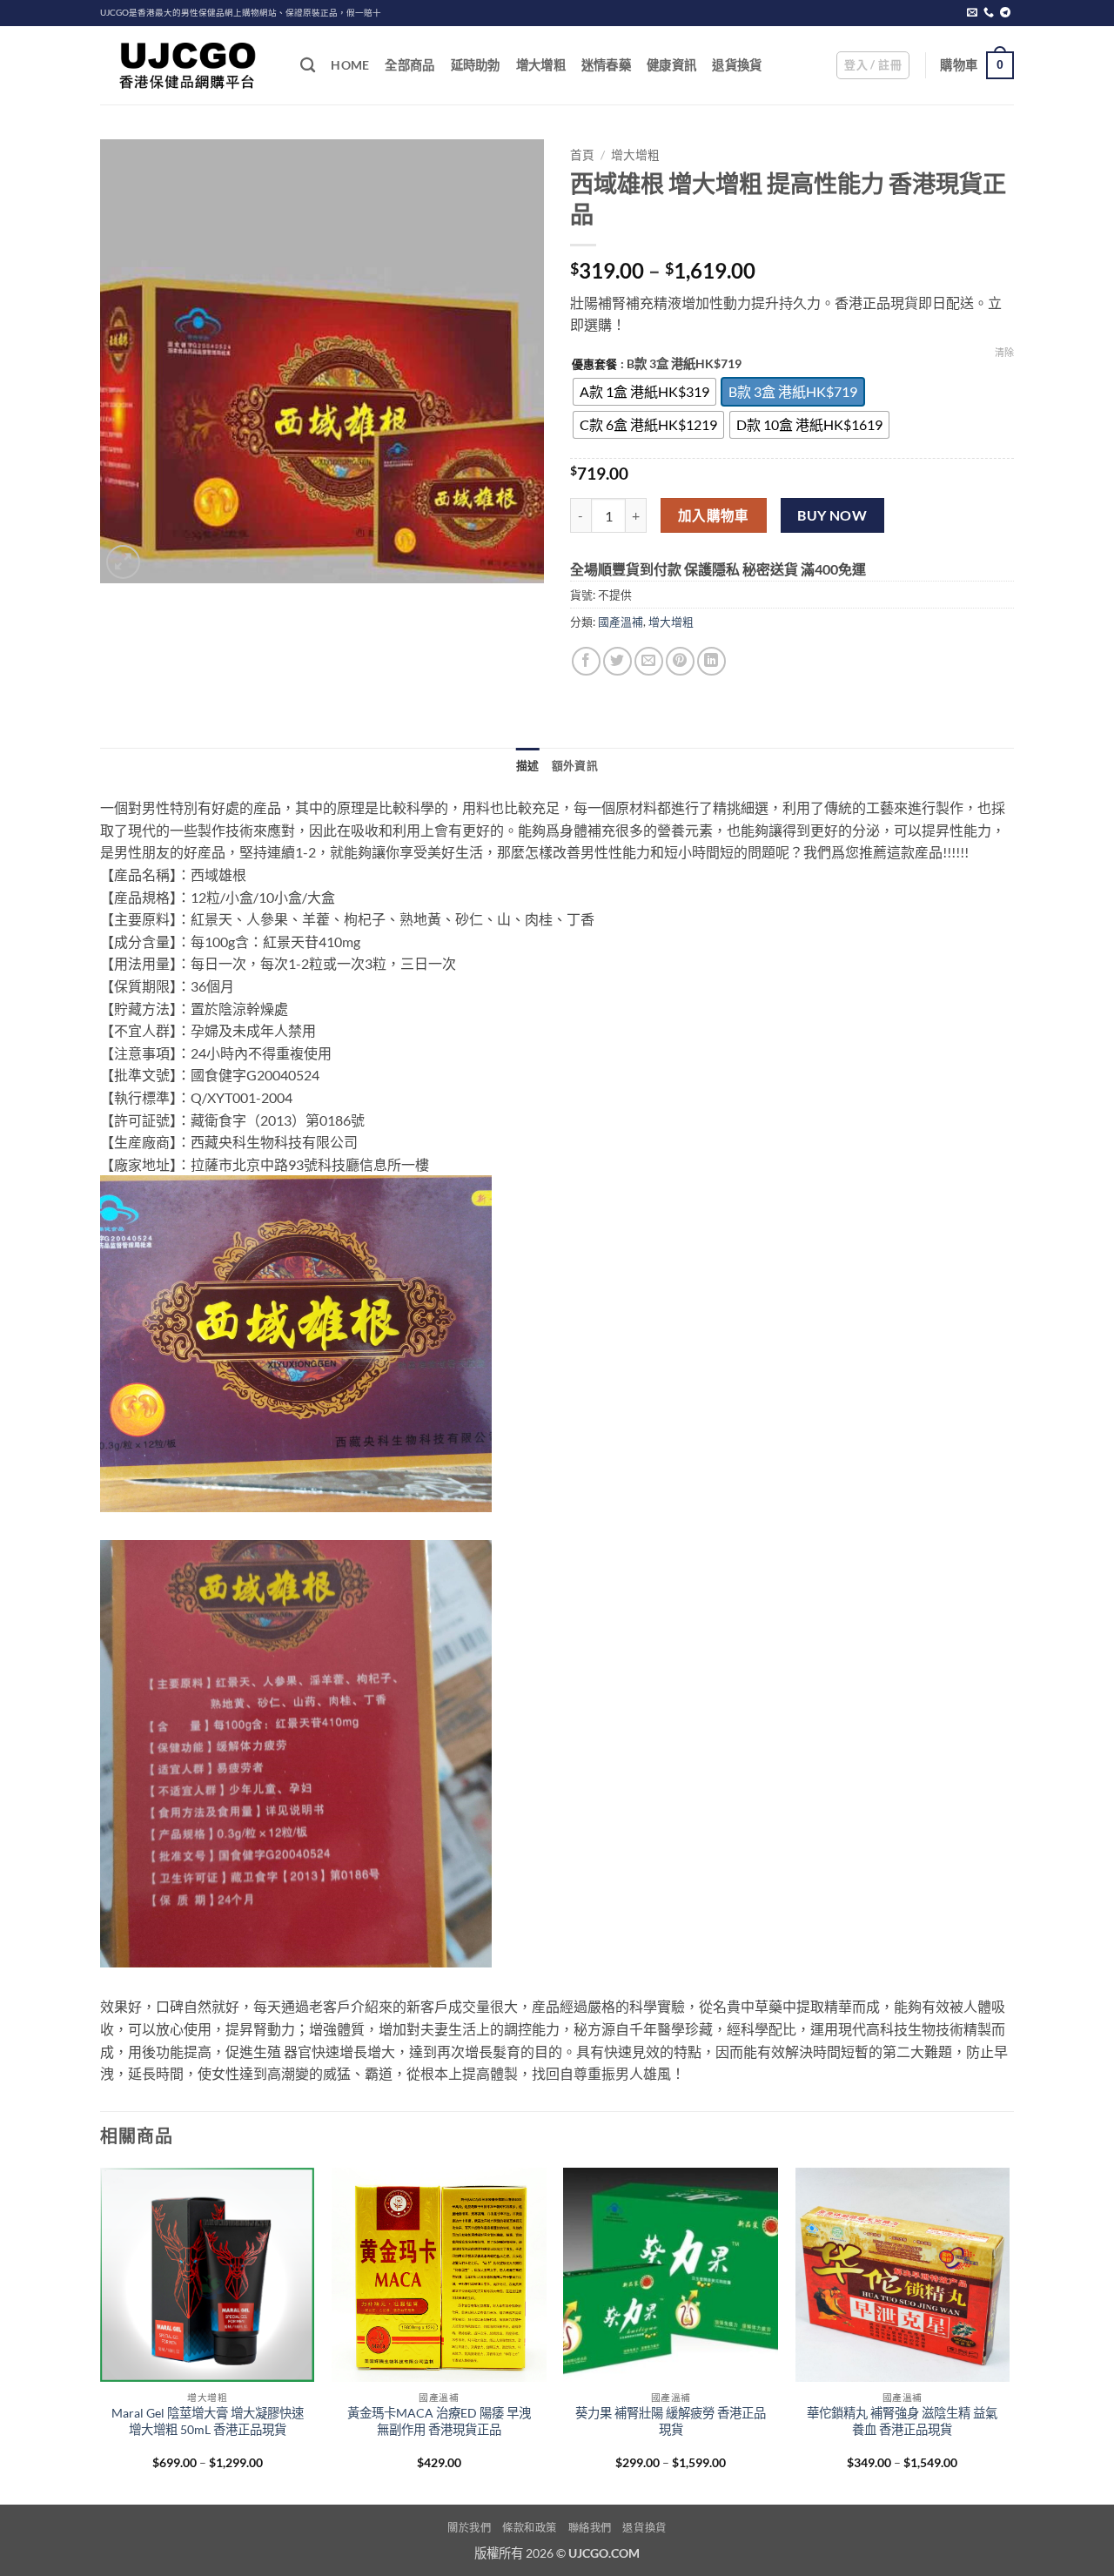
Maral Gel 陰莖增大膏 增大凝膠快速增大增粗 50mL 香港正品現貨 (208, 2421)
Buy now (832, 515)
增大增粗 (541, 65)
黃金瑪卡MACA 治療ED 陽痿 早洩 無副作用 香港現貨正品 (439, 2421)
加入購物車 (714, 515)
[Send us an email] (972, 13)
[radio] (644, 392)
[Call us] (989, 13)
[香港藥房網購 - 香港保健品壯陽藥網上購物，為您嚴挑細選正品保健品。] (187, 65)
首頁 (582, 155)
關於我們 (469, 2528)
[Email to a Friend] (649, 661)
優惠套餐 (594, 365)
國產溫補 (621, 622)
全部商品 (409, 65)
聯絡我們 (590, 2528)
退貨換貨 (737, 65)
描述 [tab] (528, 765)
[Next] (1009, 2334)
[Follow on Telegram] (1005, 13)
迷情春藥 (606, 65)
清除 (1004, 352)
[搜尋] (308, 66)
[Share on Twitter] (617, 661)
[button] (873, 65)
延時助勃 (476, 65)
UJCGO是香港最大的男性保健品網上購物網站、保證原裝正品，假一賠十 (241, 13)
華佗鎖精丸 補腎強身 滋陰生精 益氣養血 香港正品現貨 (902, 2421)
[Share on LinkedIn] (711, 661)
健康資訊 (671, 65)
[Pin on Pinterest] (680, 661)
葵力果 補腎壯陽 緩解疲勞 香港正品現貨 (671, 2421)
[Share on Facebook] (586, 661)
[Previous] (101, 2334)
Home (350, 65)
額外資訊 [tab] (575, 765)
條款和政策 (530, 2528)
